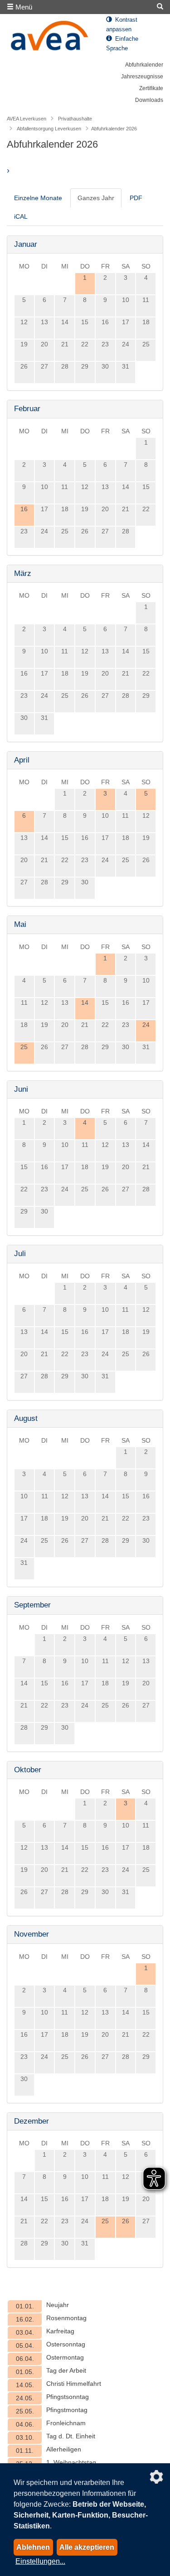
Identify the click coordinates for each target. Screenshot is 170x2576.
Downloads (149, 100)
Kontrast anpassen (122, 25)
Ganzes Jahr (96, 198)
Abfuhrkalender (144, 65)
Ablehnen (33, 2547)
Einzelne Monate (38, 198)
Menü (23, 7)
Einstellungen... (40, 2561)
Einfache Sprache (122, 44)
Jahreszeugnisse (142, 77)
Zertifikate (151, 88)
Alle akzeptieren (87, 2547)
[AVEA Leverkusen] (50, 38)
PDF (136, 198)
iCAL (21, 216)
